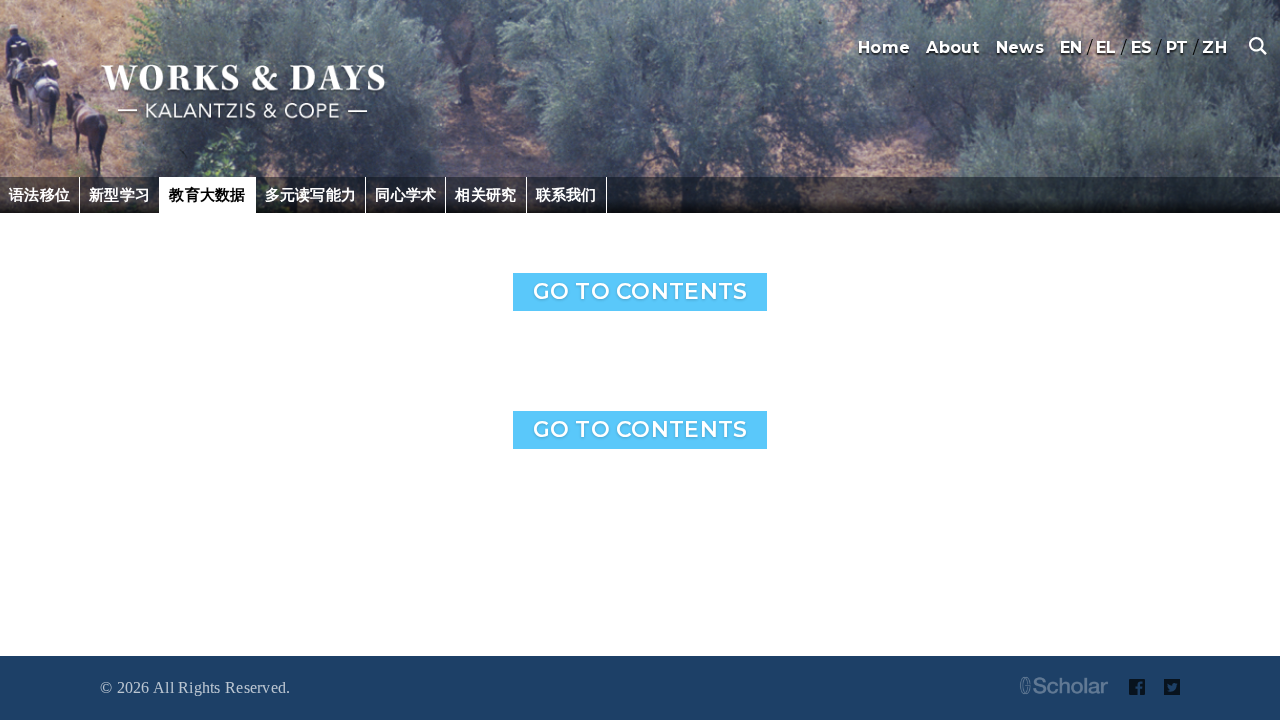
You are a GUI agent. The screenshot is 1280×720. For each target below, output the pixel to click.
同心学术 (405, 194)
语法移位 (39, 194)
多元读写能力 (311, 194)
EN (1071, 47)
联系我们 (566, 194)
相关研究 (485, 194)
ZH (1214, 47)
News (1020, 47)
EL (1106, 47)
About (952, 47)
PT (1177, 47)
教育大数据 (207, 194)
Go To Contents (640, 291)
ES (1142, 47)
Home (884, 47)
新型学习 (119, 194)
